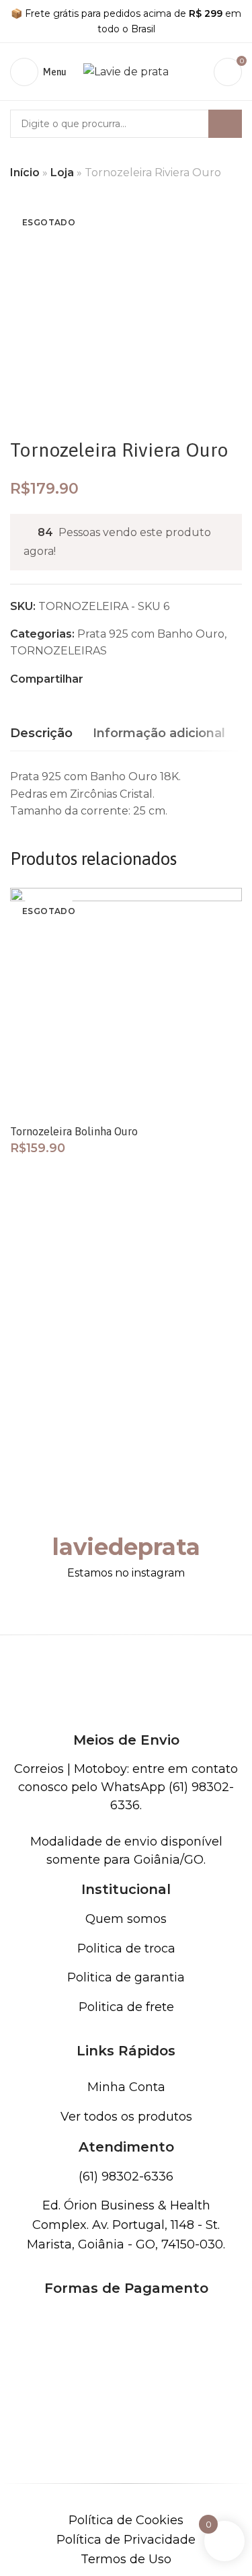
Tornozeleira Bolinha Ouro (74, 1131)
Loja (62, 173)
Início (25, 173)
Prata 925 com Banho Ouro (151, 634)
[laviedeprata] (126, 1505)
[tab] (41, 734)
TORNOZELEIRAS (58, 651)
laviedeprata (126, 1547)
